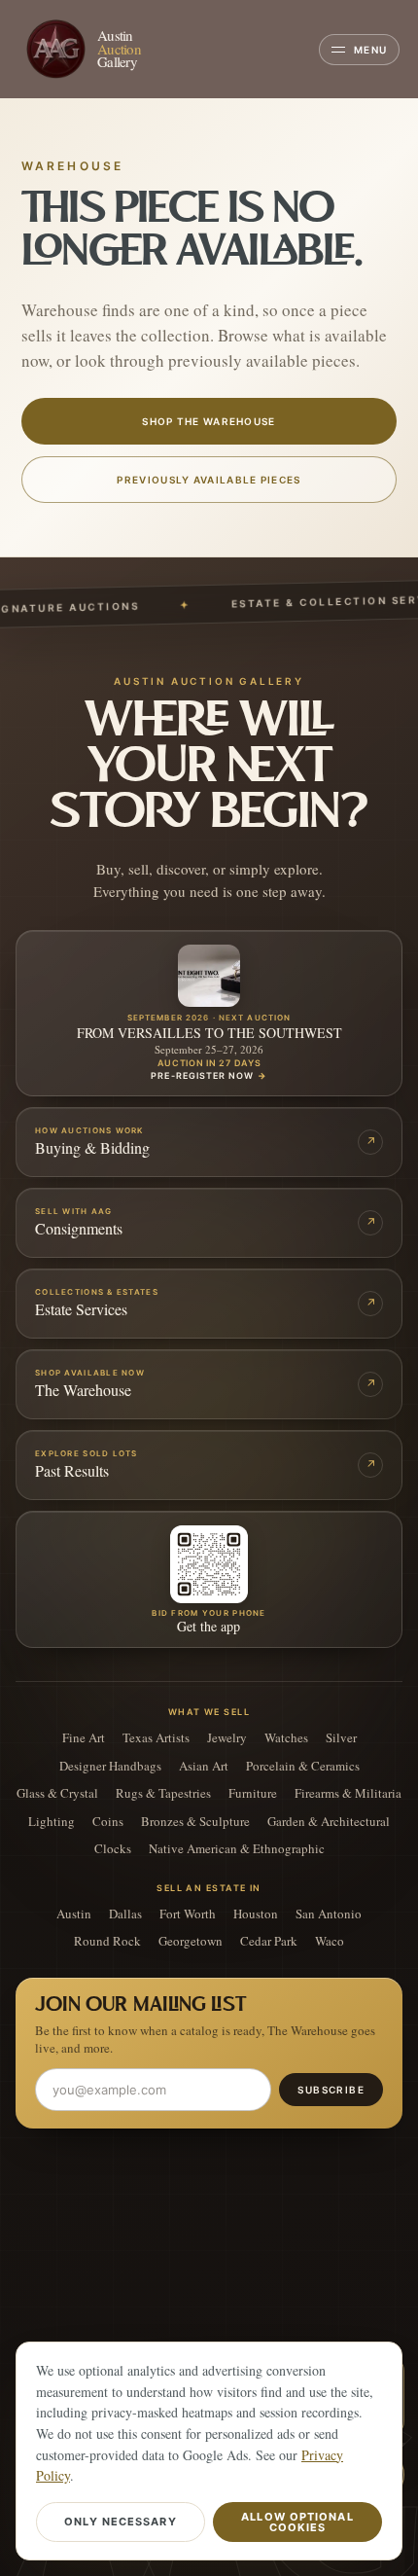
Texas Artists (156, 1738)
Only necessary (120, 2522)
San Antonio (329, 1914)
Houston (256, 1914)
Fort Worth (188, 1914)
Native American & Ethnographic (237, 1849)
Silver (341, 1738)
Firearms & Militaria (348, 1793)
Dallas (125, 1914)
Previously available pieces (209, 480)
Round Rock (107, 1941)
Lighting (52, 1822)
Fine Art (84, 1738)
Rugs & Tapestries (163, 1793)
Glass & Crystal (57, 1793)
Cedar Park (269, 1941)
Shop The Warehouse (209, 421)
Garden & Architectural (329, 1822)
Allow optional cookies (297, 2522)
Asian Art (204, 1766)
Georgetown (191, 1941)
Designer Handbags (110, 1766)
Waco (330, 1941)
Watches (286, 1738)
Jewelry (227, 1738)
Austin (74, 1914)
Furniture (253, 1793)
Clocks (113, 1849)
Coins (108, 1822)
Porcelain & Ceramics (303, 1766)
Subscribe (331, 2090)
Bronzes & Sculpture (195, 1822)
